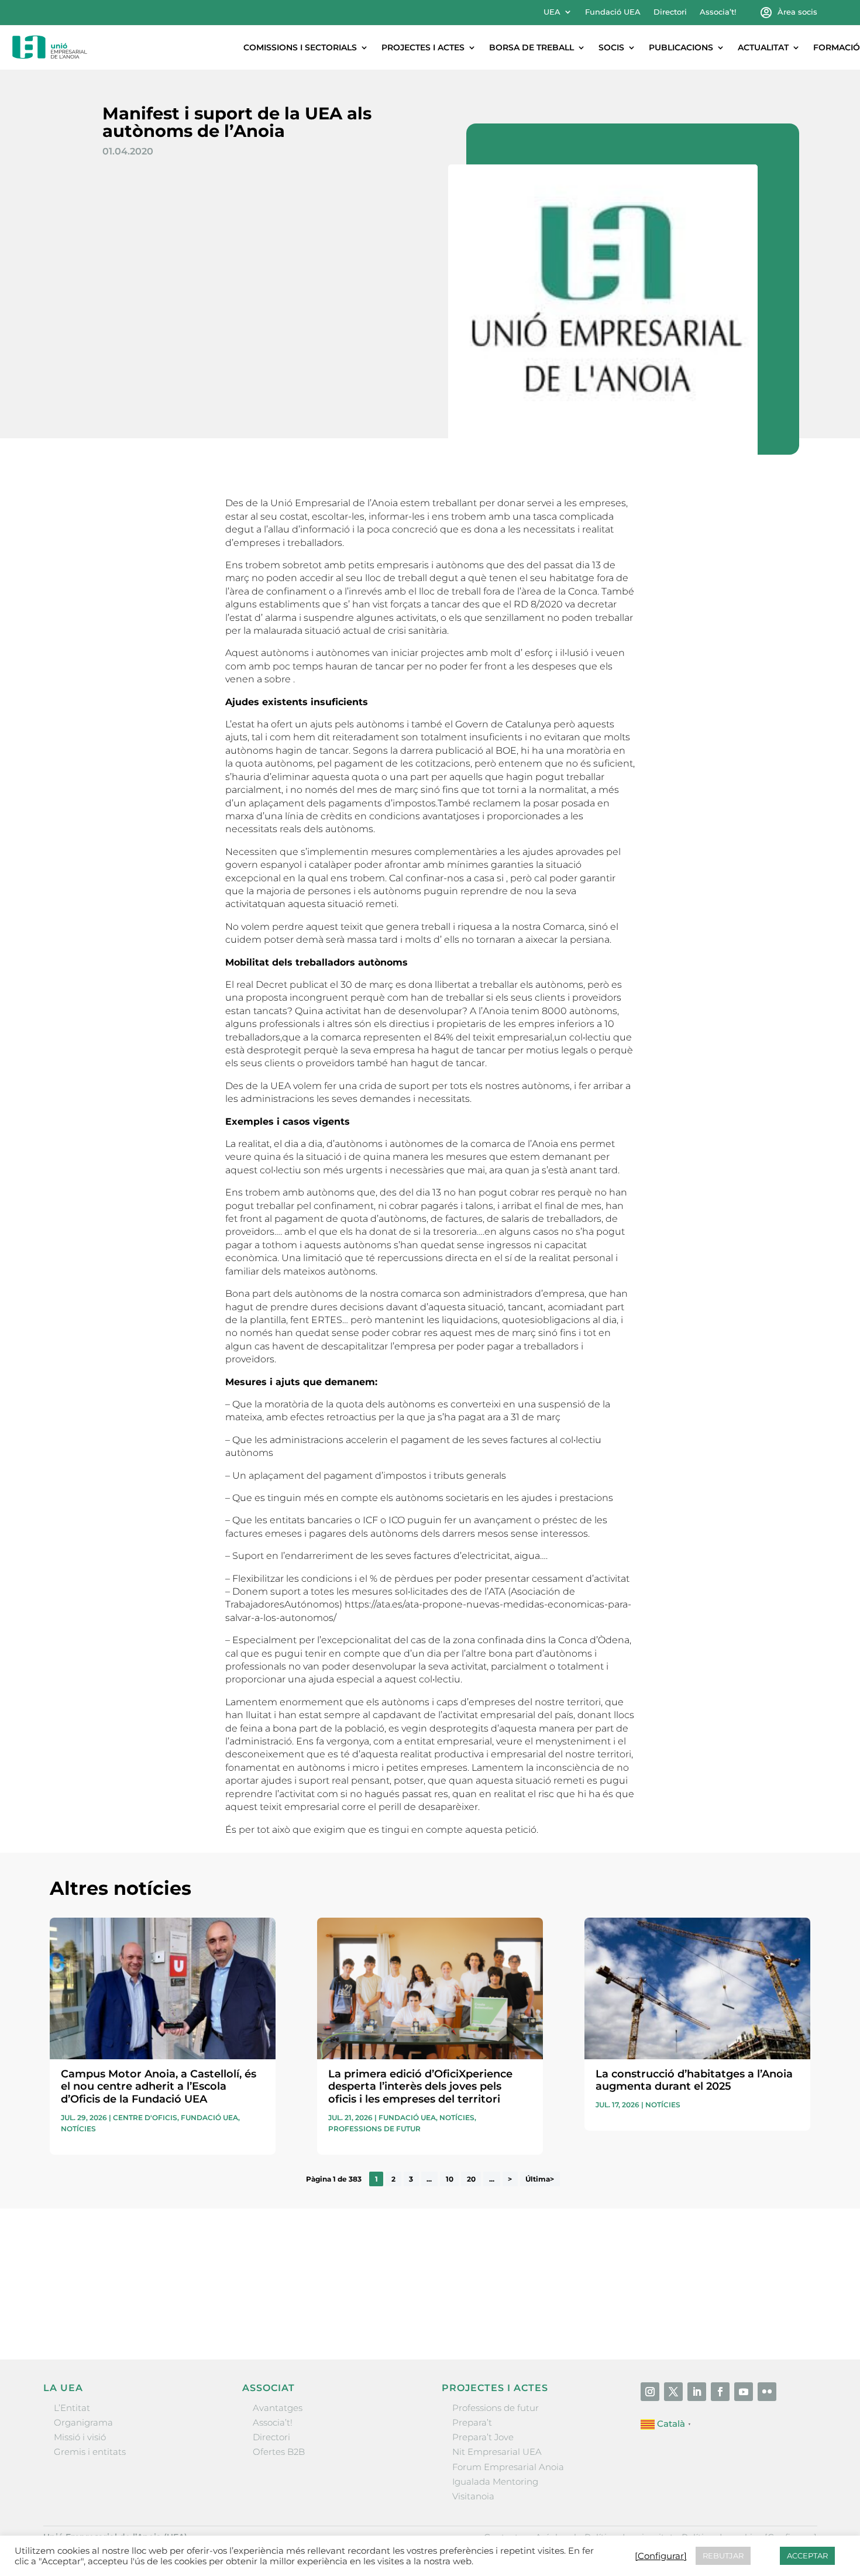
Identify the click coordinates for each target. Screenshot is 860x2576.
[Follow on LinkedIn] (697, 2392)
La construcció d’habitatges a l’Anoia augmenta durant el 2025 (694, 2080)
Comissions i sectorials (300, 47)
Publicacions (681, 47)
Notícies (78, 2129)
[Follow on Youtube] (744, 2392)
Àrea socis (797, 12)
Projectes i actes (423, 47)
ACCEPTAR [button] (807, 2556)
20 (471, 2179)
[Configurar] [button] (661, 2556)
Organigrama (83, 2422)
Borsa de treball (532, 47)
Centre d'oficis (145, 2118)
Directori (670, 12)
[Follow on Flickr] (767, 2392)
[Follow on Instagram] (650, 2392)
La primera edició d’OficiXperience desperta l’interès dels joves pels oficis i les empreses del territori (420, 2086)
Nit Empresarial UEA (497, 2452)
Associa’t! (718, 12)
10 (450, 2179)
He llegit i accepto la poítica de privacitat (605, 2290)
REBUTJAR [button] (723, 2556)
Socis (611, 47)
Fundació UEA (613, 12)
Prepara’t (472, 2422)
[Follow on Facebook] (720, 2392)
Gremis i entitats (90, 2452)
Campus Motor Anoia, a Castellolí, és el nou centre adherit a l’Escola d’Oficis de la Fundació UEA (159, 2086)
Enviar (783, 2311)
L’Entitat (72, 2408)
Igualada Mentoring (495, 2481)
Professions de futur (374, 2129)
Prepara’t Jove (483, 2437)
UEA (552, 12)
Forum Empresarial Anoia (508, 2467)
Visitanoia (473, 2496)
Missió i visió (80, 2437)
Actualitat (763, 47)
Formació (837, 47)
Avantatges (278, 2408)
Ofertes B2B (279, 2452)
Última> (540, 2179)
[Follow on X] (673, 2392)
